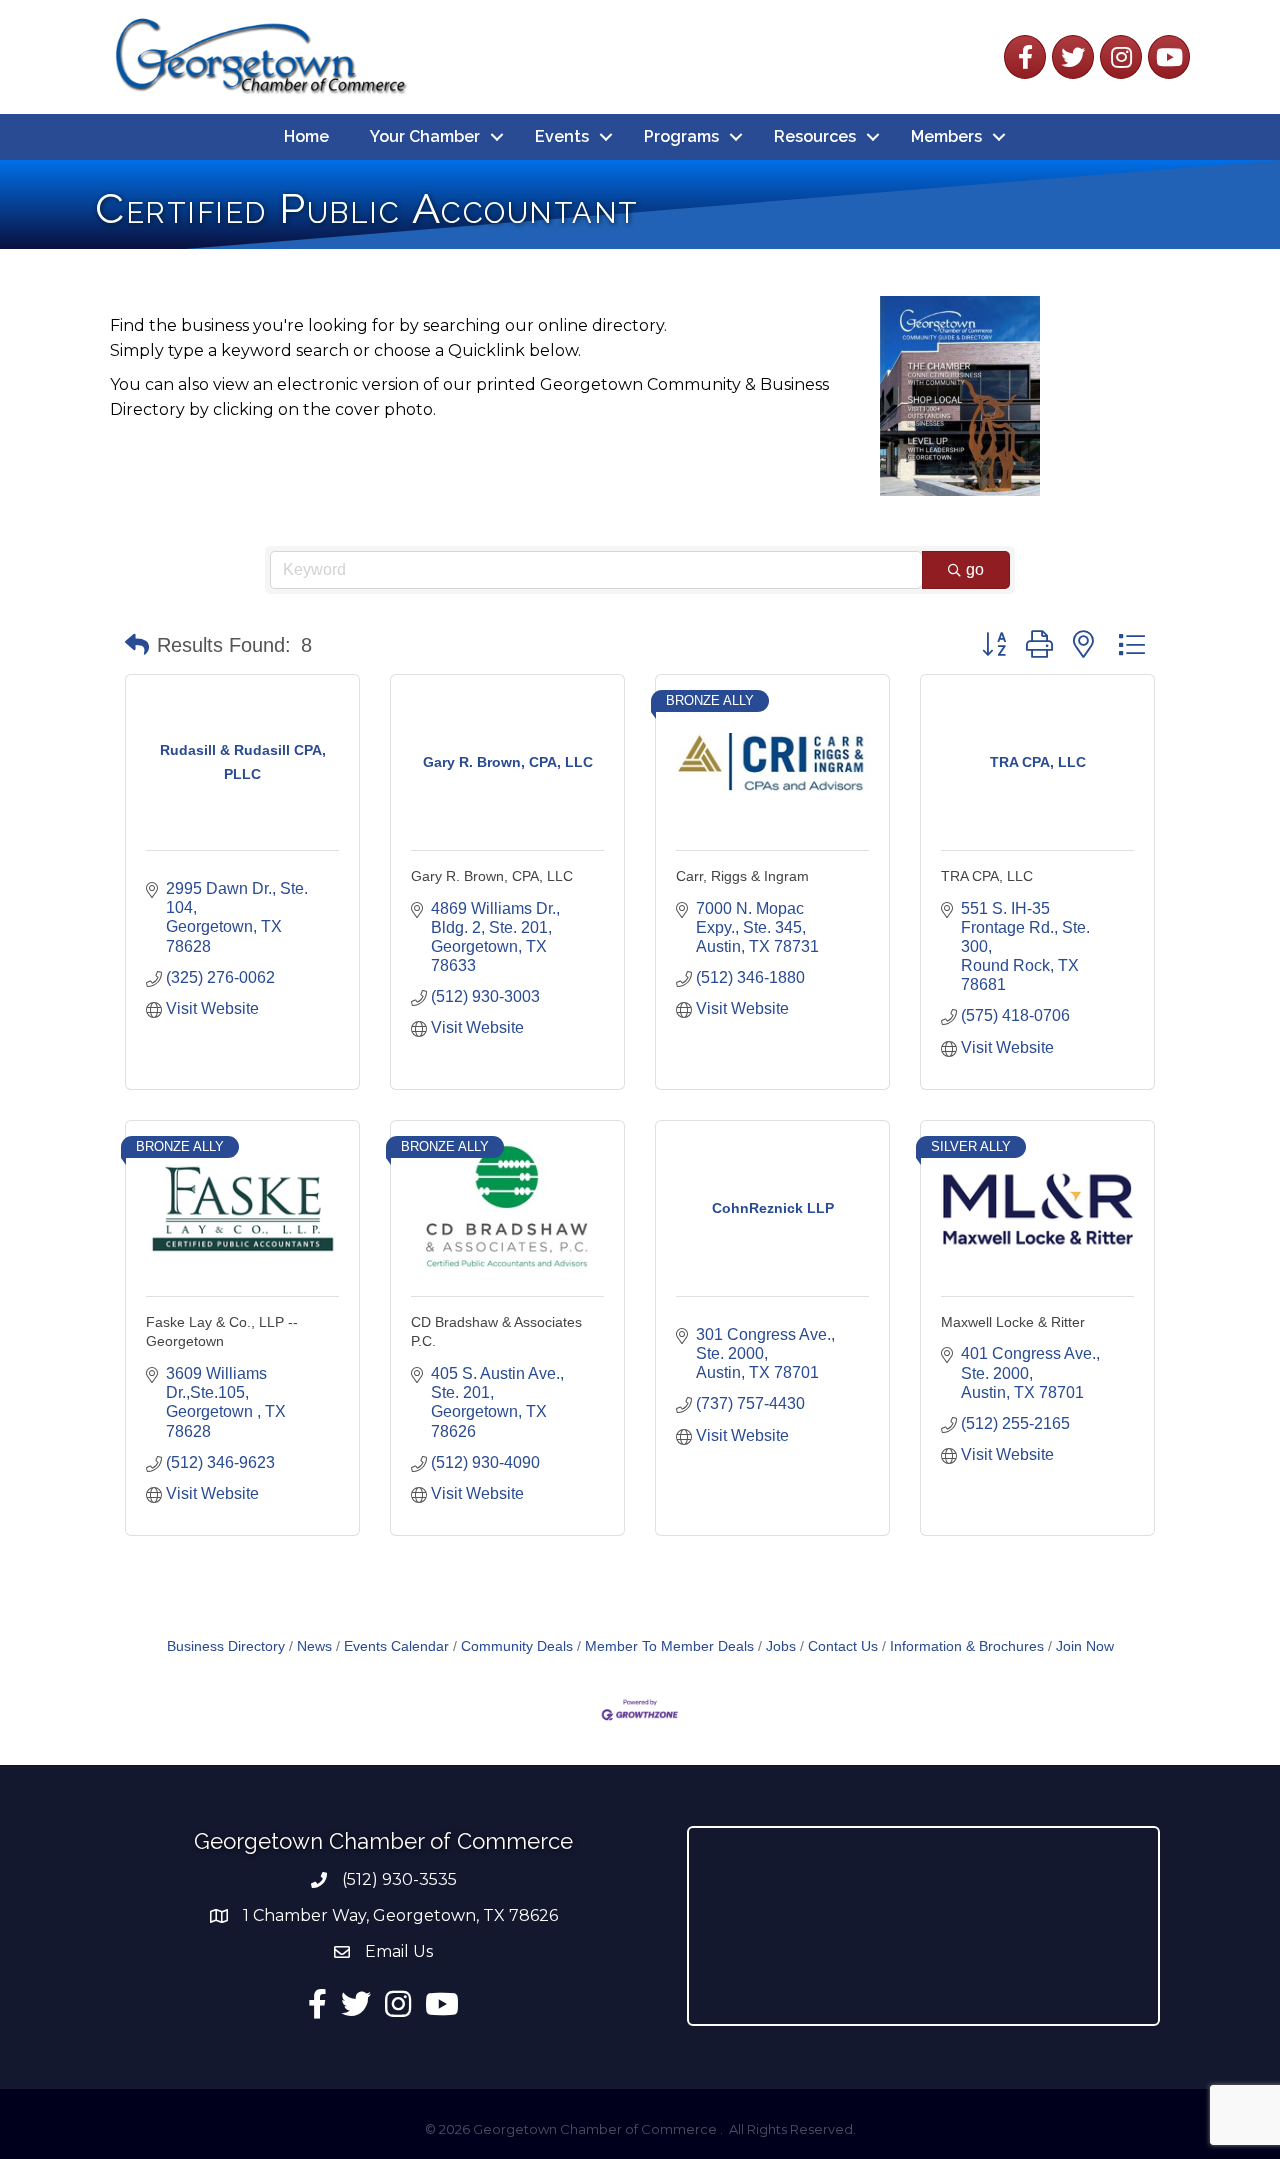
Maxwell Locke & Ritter (1013, 1322)
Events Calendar (396, 1646)
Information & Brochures (967, 1646)
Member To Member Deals (669, 1646)
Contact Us (843, 1646)
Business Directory (226, 1646)
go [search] (975, 569)
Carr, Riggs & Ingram (742, 876)
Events (562, 136)
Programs (681, 136)
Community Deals (517, 1646)
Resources (815, 136)
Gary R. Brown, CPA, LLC (492, 876)
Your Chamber (425, 136)
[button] (137, 645)
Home (306, 136)
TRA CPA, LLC (987, 876)
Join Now (1085, 1646)
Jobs (781, 1646)
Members (946, 136)
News (314, 1646)
